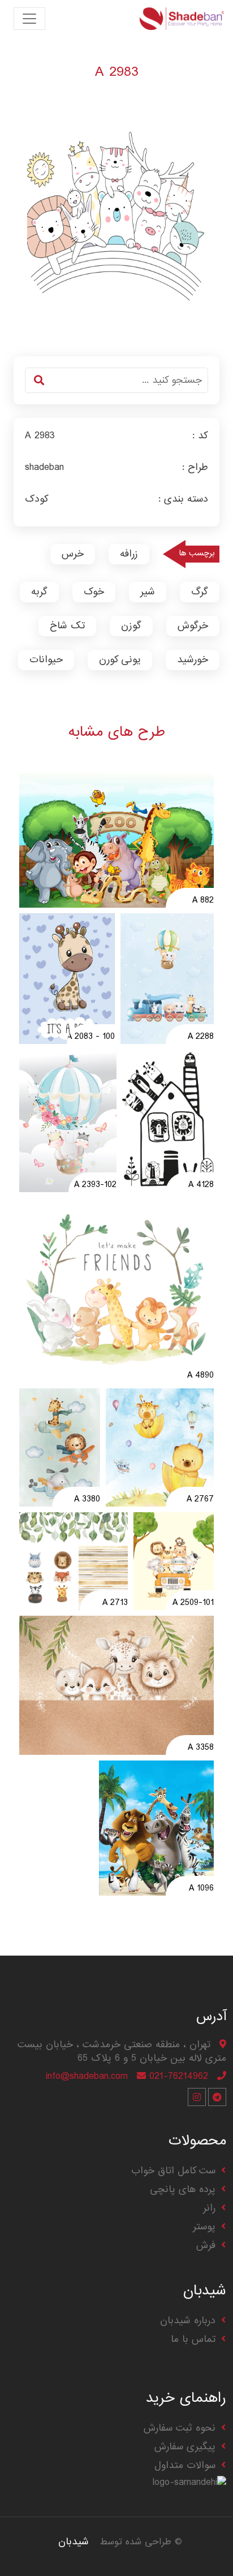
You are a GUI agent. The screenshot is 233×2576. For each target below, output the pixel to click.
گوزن (131, 626)
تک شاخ (67, 626)
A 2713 (115, 1603)
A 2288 (201, 1037)
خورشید (193, 660)
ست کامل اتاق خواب (173, 2171)
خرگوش (193, 626)
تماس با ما (193, 2339)
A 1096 (201, 1889)
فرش (206, 2245)
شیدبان (74, 2542)
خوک (94, 592)
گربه (39, 592)
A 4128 (201, 1185)
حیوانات (46, 660)
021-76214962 (179, 2076)
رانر (209, 2208)
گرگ (200, 592)
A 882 (203, 901)
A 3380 (87, 1500)
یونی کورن (120, 660)
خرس (73, 554)
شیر (148, 592)
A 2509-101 (193, 1603)
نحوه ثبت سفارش (180, 2428)
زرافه (129, 554)
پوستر (204, 2227)
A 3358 (201, 1748)
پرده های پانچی (183, 2189)
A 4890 (200, 1376)
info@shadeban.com (87, 2076)
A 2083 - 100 (91, 1037)
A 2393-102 (95, 1185)
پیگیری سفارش (185, 2447)
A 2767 (200, 1500)
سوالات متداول (185, 2465)
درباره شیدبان (188, 2321)
